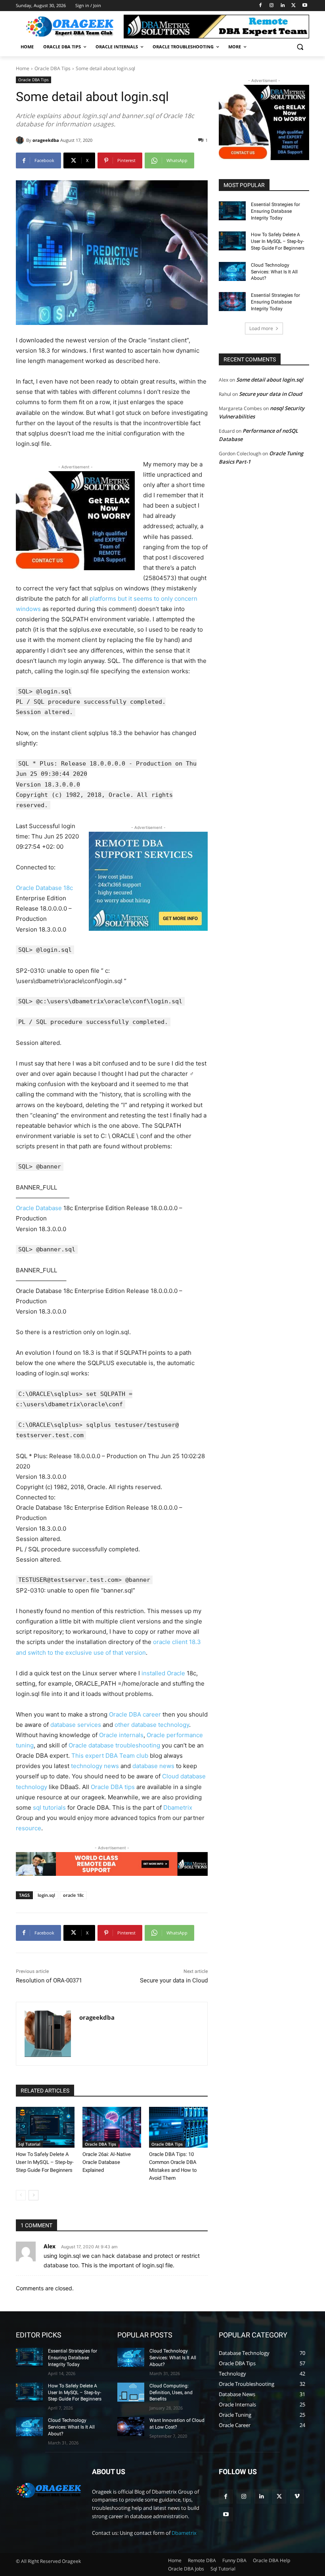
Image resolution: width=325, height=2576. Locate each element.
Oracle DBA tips (113, 1787)
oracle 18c (73, 1895)
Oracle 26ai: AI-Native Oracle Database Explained (107, 2162)
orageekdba (46, 140)
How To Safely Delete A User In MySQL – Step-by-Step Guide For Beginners (45, 2162)
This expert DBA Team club (110, 1756)
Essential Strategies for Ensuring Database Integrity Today (275, 211)
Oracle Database (39, 1208)
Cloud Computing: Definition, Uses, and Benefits (171, 2393)
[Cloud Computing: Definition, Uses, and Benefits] (131, 2392)
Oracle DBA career (135, 1714)
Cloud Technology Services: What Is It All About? (274, 272)
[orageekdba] (21, 140)
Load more (261, 328)
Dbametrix (178, 1807)
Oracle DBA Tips (53, 68)
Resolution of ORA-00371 (49, 1980)
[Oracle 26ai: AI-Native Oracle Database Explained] (112, 2127)
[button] (300, 47)
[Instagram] (272, 6)
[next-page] (33, 2195)
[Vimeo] (297, 2497)
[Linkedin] (283, 6)
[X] (293, 6)
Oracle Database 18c (44, 888)
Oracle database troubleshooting (114, 1745)
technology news (95, 1766)
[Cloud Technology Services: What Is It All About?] (232, 271)
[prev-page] (21, 2195)
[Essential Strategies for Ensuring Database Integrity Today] (232, 211)
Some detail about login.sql (270, 380)
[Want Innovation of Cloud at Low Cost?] (131, 2427)
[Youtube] (305, 6)
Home (23, 68)
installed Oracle (163, 1673)
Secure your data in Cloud (174, 1980)
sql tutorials (49, 1807)
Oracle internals (121, 1735)
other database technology (152, 1725)
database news (153, 1766)
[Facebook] (261, 6)
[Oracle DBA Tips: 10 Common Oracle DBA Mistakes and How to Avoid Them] (178, 2127)
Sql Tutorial (29, 2144)
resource (29, 1828)
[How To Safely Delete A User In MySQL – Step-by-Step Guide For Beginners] (45, 2127)
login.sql (46, 1895)
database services (76, 1725)
